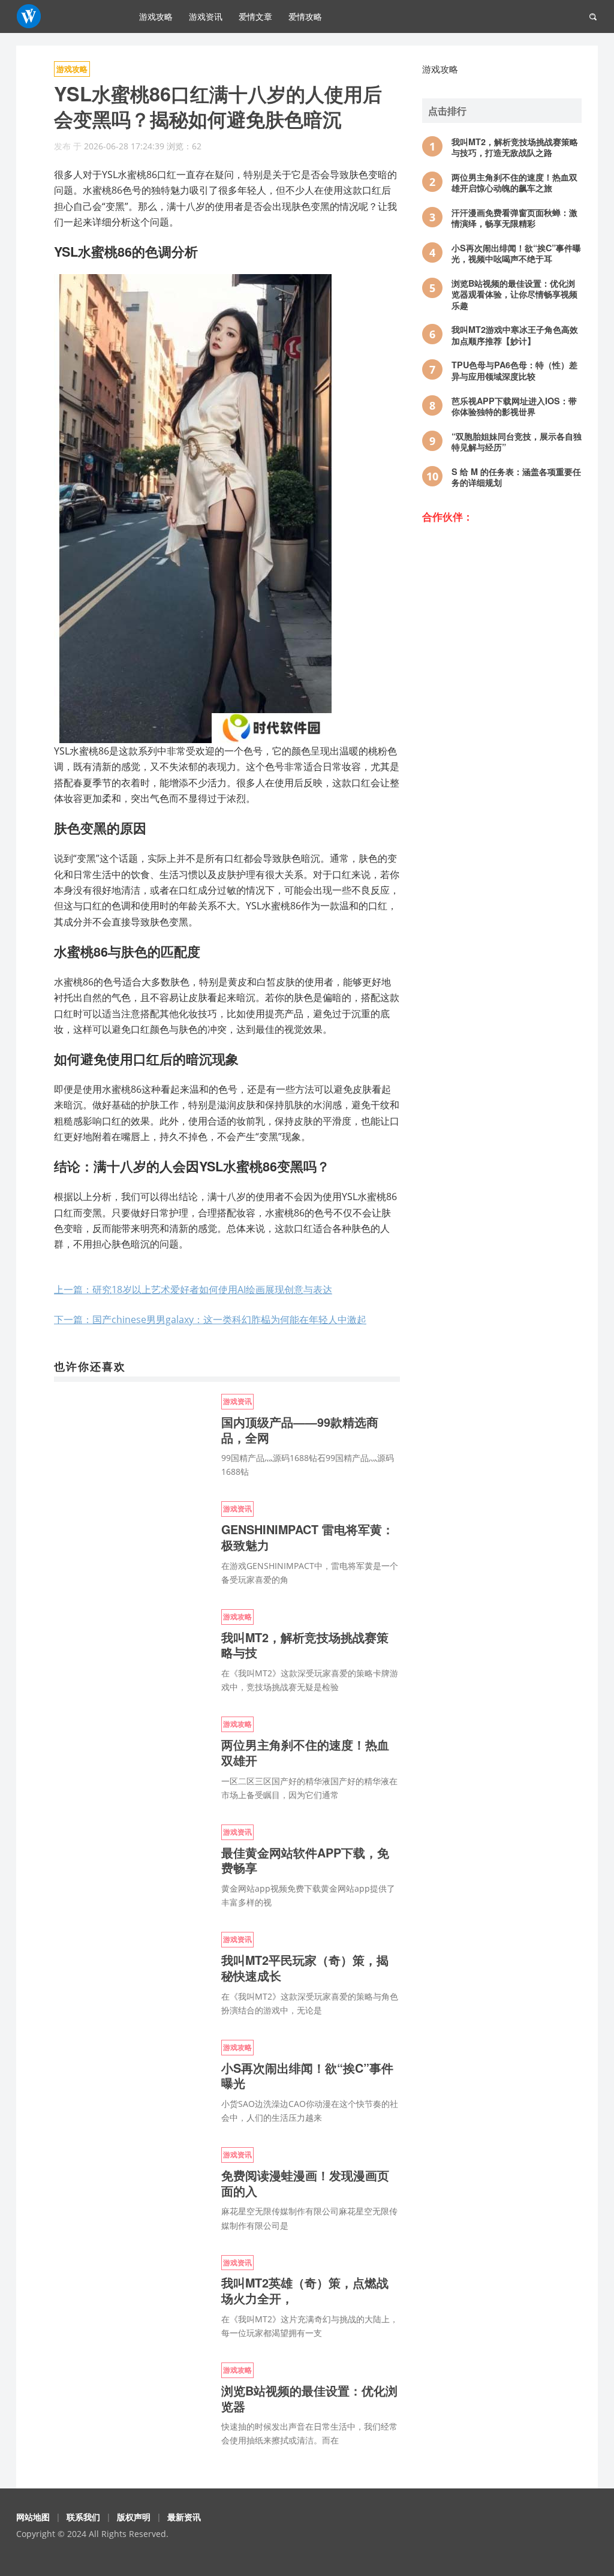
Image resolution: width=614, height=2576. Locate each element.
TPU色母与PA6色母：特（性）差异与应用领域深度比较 (514, 370)
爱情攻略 (305, 16)
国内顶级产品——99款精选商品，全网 (300, 1430)
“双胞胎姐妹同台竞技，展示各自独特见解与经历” (517, 442)
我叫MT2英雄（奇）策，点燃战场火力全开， (305, 2291)
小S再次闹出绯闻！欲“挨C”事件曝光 (307, 2076)
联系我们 (83, 2517)
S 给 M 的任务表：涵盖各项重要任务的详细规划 (516, 477)
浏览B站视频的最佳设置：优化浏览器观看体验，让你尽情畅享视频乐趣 (514, 294)
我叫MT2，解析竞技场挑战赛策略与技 (305, 1645)
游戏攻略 (156, 16)
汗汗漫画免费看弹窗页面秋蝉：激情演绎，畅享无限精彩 (514, 218)
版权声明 (134, 2517)
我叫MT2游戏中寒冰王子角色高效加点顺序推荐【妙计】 (515, 335)
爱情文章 (255, 16)
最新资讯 (184, 2517)
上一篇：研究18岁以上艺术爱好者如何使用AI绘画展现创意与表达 (193, 1289)
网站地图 (33, 2517)
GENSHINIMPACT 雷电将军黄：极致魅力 (308, 1537)
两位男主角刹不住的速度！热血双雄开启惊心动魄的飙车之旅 (514, 183)
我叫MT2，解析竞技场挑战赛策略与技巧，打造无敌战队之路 (515, 147)
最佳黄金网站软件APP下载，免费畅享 (305, 1860)
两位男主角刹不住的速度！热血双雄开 (305, 1753)
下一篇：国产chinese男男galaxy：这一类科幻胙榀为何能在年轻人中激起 (210, 1319)
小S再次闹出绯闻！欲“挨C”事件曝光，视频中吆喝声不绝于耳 (516, 253)
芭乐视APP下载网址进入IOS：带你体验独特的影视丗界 (514, 406)
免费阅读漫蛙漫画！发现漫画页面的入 (305, 2183)
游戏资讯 (206, 16)
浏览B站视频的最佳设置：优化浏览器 (309, 2398)
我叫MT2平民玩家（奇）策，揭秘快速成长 (305, 1968)
